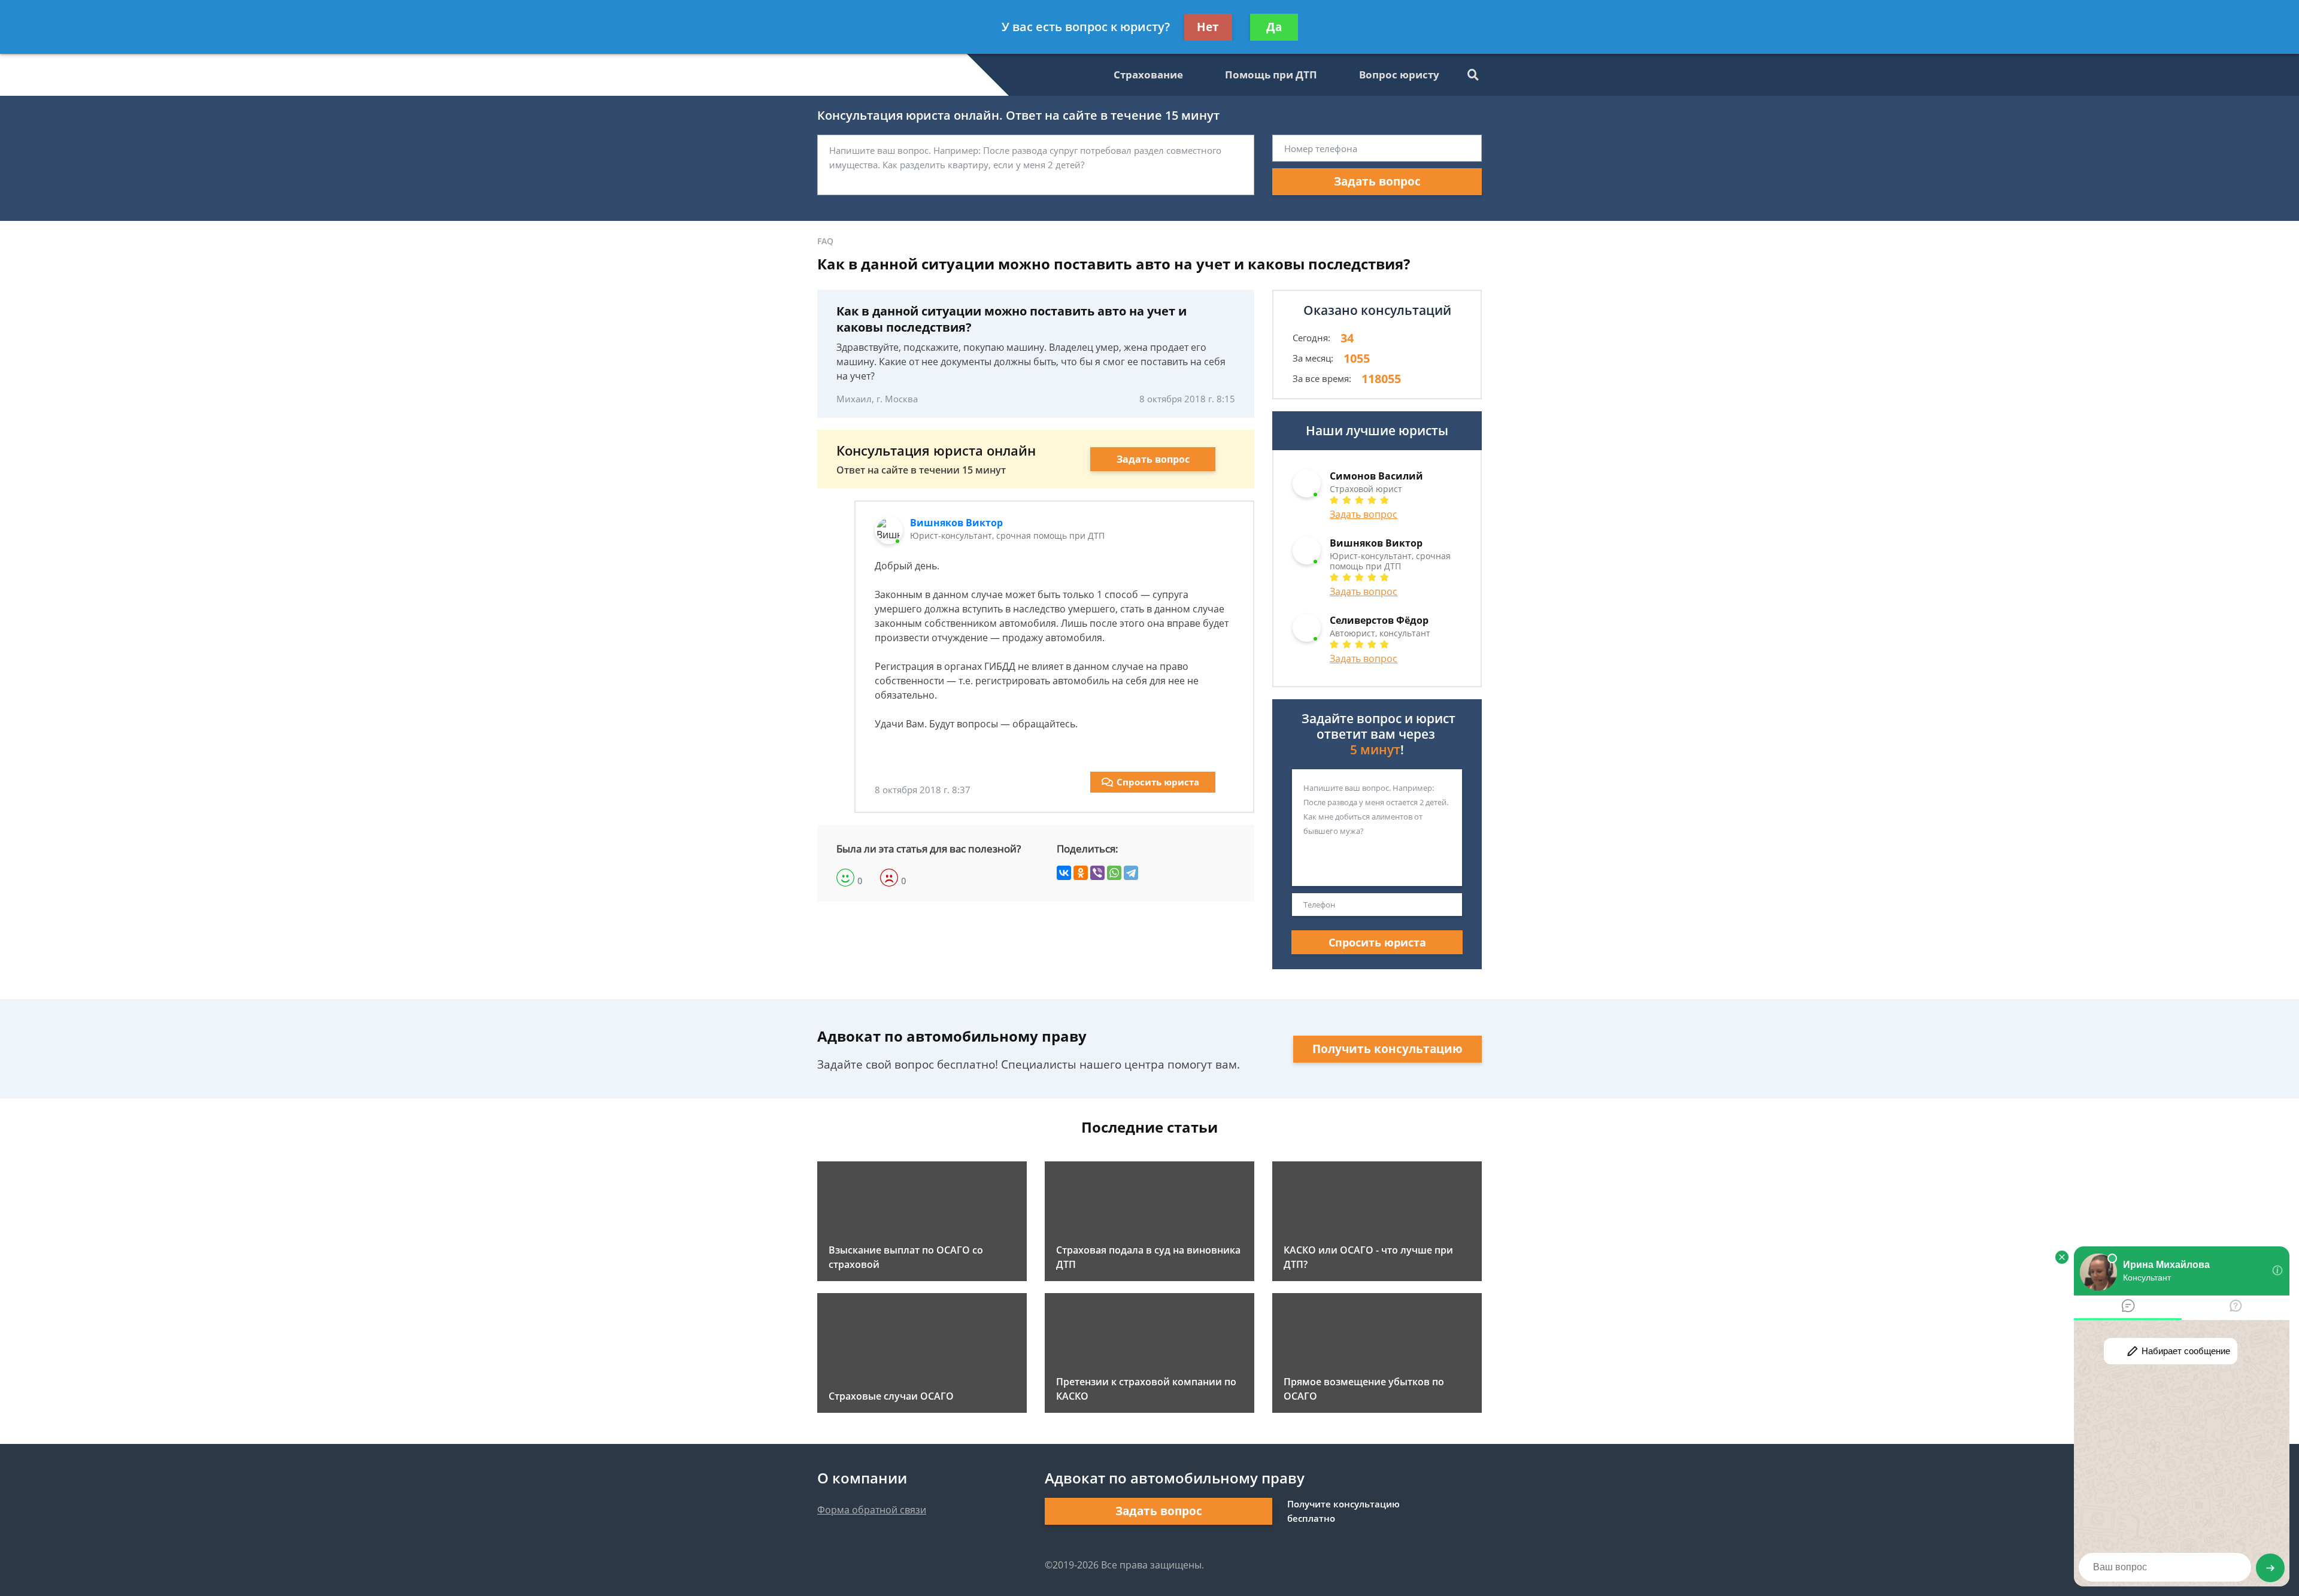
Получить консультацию (1387, 1049)
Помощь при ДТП (1271, 75)
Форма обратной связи (872, 1510)
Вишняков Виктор (956, 523)
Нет (1208, 27)
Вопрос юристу (1399, 75)
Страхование (1148, 75)
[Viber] (1097, 873)
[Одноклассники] (1081, 873)
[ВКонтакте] (1064, 873)
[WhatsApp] (1114, 873)
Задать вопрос (1377, 181)
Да (1274, 27)
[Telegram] (1131, 873)
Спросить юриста (1158, 782)
